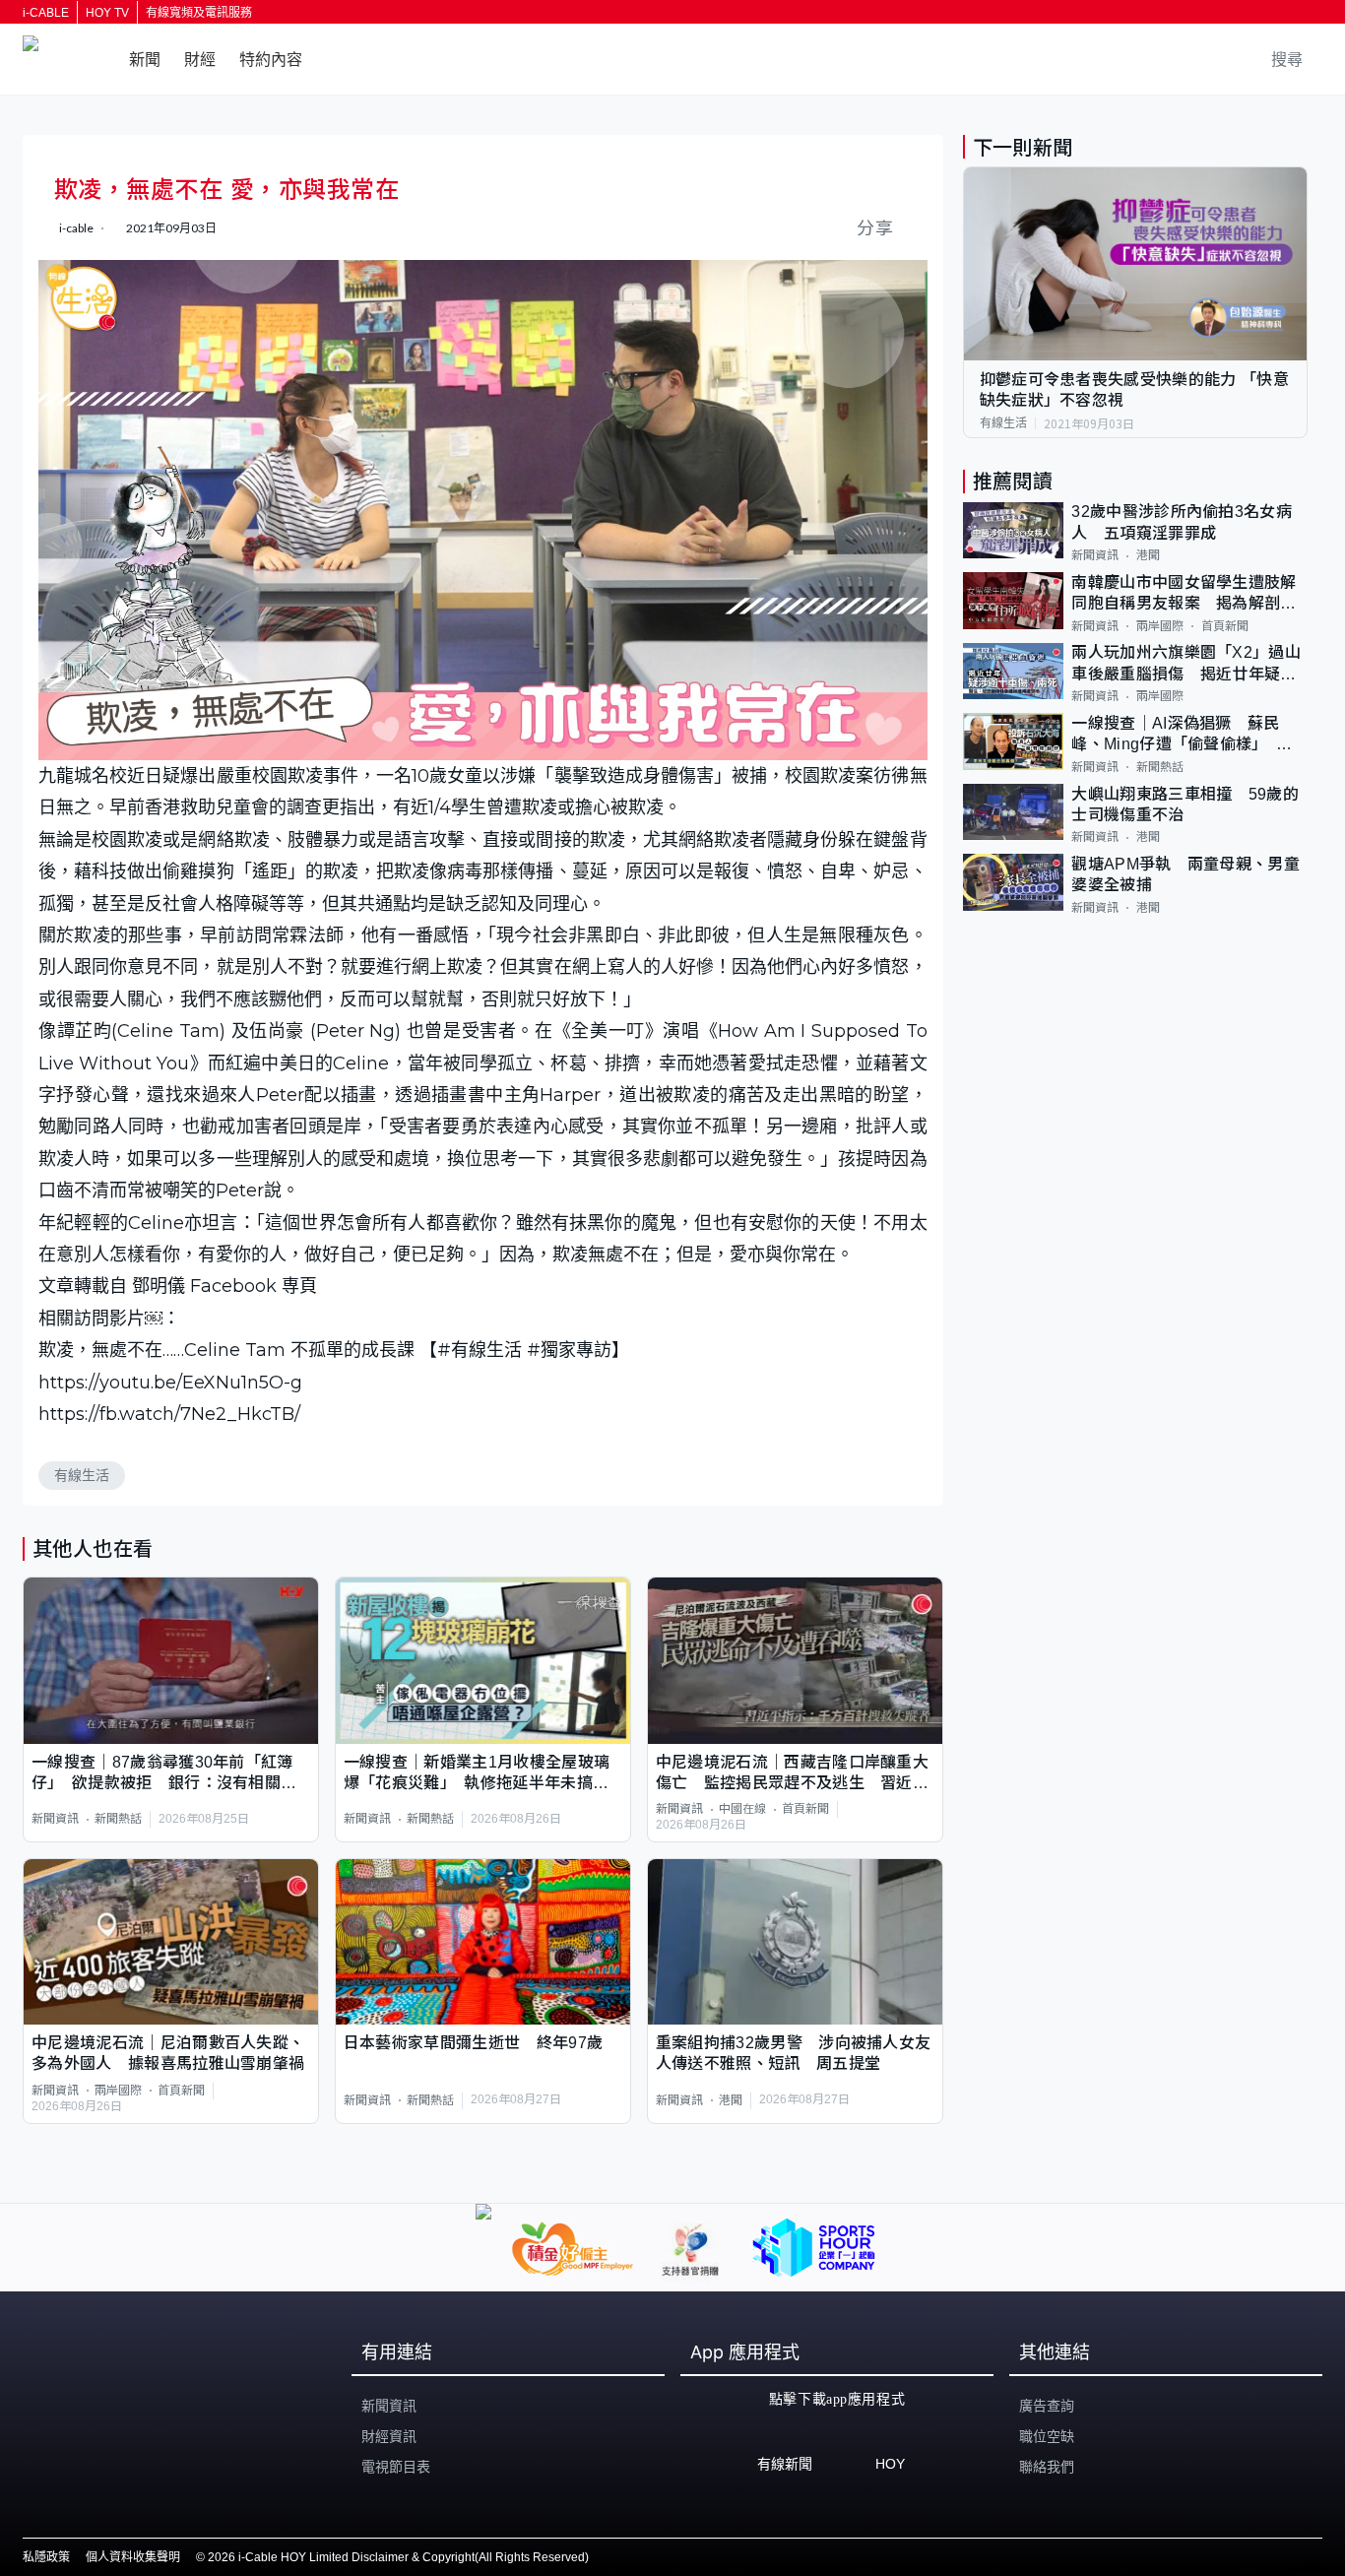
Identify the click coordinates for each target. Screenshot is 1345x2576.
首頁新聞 (805, 1809)
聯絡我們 (1047, 2467)
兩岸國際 (118, 2091)
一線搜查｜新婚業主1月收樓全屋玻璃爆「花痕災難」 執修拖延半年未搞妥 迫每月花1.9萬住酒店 (483, 1774)
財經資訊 (389, 2436)
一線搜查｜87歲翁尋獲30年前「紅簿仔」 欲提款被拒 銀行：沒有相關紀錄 (164, 1774)
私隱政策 (46, 2557)
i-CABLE (46, 13)
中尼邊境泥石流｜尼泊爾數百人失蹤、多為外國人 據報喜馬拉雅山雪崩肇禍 (168, 2053)
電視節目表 (396, 2467)
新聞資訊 (55, 1819)
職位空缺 (1047, 2436)
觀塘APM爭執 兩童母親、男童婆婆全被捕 (1185, 874)
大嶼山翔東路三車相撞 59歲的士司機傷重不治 (1185, 805)
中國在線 (742, 1809)
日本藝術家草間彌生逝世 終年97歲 (473, 2043)
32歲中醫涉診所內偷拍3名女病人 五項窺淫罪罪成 (1182, 523)
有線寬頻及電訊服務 (199, 13)
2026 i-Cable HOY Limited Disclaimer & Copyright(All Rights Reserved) (398, 2557)
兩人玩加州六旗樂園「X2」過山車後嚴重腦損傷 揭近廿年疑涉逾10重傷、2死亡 (1186, 665)
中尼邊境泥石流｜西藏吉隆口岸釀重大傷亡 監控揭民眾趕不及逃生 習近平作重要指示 (792, 1774)
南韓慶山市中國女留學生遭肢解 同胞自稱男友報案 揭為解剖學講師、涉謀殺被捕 (1189, 594)
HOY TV (107, 13)
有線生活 (82, 1475)
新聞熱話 (118, 1819)
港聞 (731, 2100)
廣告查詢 (1047, 2406)
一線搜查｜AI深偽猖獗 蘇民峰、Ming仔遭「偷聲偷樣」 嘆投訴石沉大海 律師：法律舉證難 (1184, 735)
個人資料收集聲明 (133, 2557)
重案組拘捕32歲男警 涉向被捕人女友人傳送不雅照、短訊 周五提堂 (794, 2053)
